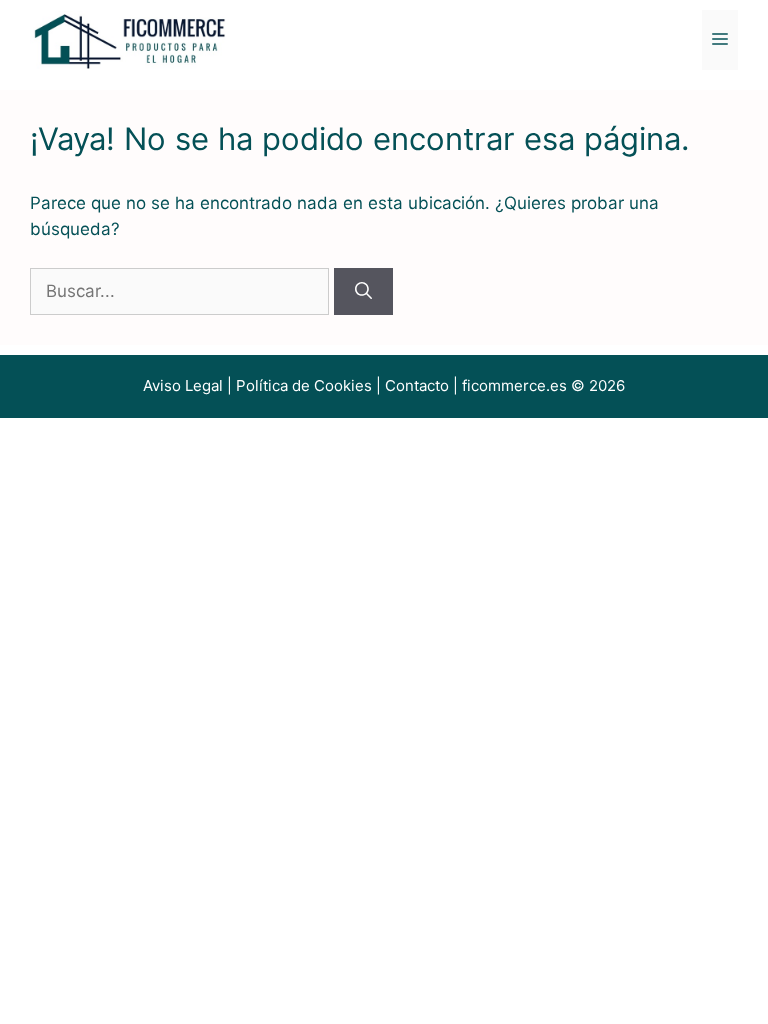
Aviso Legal (183, 385)
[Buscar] (363, 292)
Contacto (417, 385)
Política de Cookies (304, 385)
